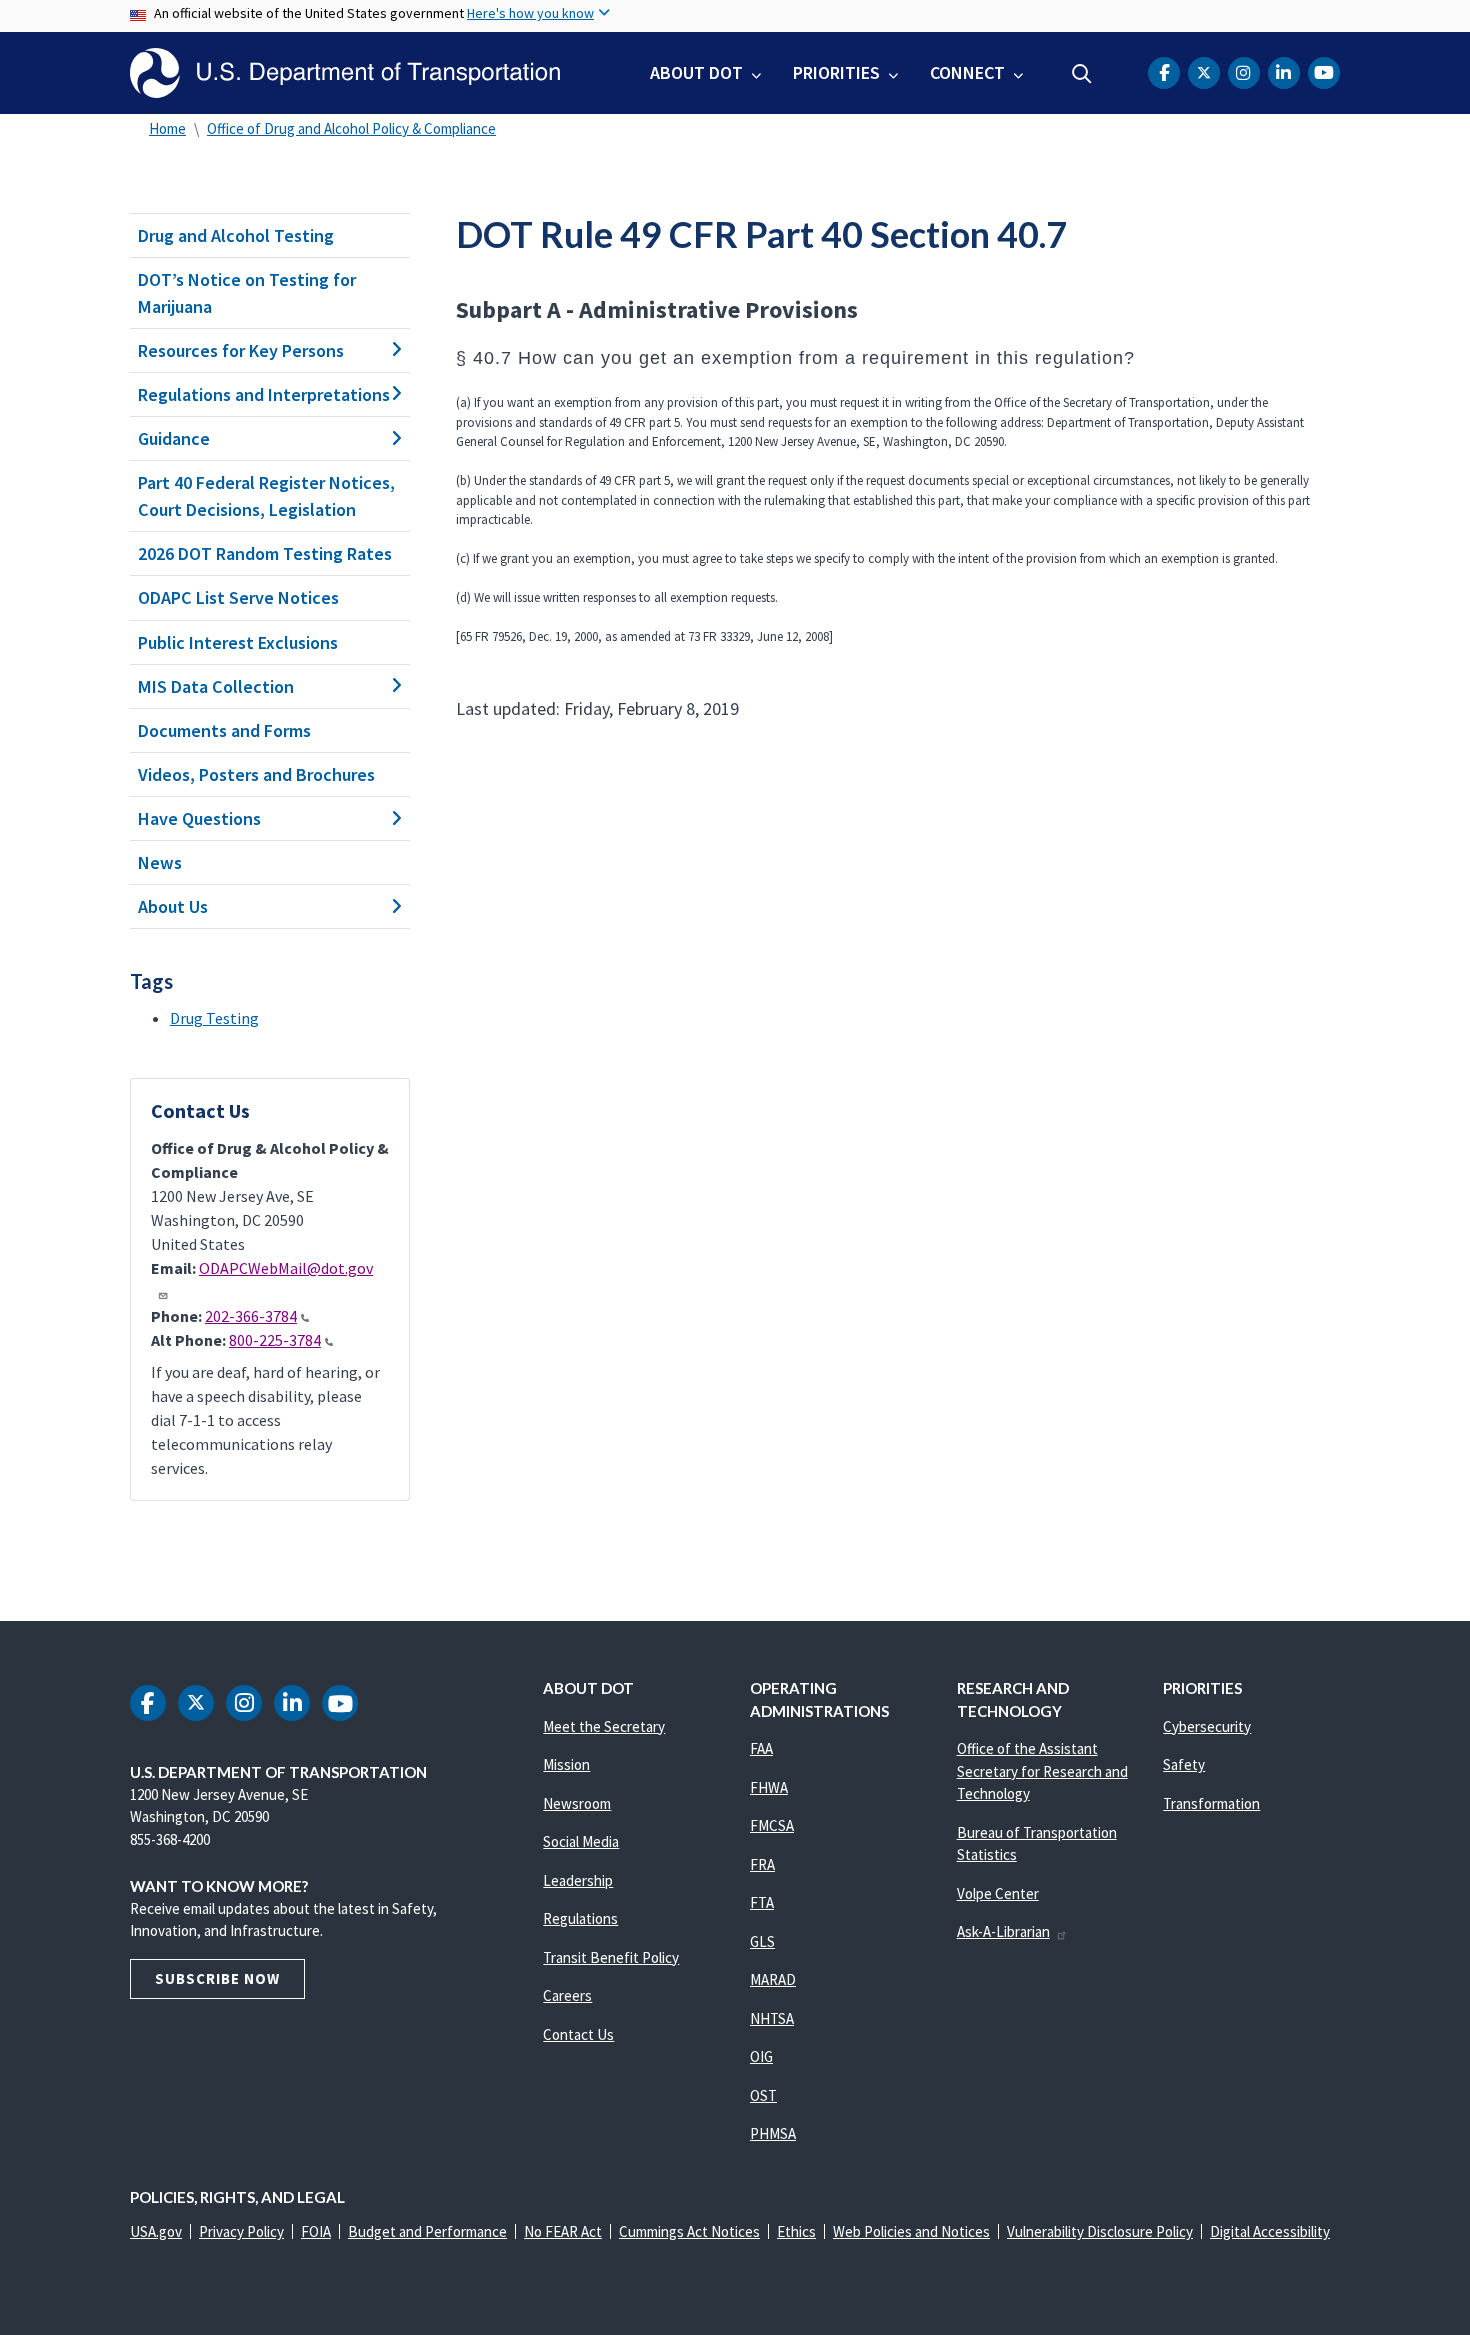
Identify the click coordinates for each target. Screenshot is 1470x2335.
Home (167, 128)
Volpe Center (998, 1893)
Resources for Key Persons (241, 350)
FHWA (769, 1787)
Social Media (581, 1841)
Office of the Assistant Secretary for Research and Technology (1042, 1771)
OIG (761, 2056)
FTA (762, 1902)
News (160, 862)
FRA (762, 1864)
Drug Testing (214, 1018)
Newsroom (577, 1803)
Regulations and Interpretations (264, 394)
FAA (761, 1748)
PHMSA (773, 2133)
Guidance (174, 438)
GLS (762, 1941)
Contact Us (578, 2034)
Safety (1184, 1764)
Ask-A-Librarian (1003, 1931)
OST (763, 2095)
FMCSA (772, 1825)
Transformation (1211, 1803)
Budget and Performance (427, 2231)
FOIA (316, 2231)
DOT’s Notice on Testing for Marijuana (247, 293)
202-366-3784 (251, 1316)
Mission (566, 1764)
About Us (173, 906)
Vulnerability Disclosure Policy (1100, 2231)
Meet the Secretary (604, 1726)
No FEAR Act (563, 2231)
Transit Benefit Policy (611, 1957)
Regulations (580, 1918)
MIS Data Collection (216, 686)
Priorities (836, 72)
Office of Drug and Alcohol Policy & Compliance (351, 128)
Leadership (578, 1880)
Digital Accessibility (1270, 2231)
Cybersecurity (1207, 1726)
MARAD (773, 1979)
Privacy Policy (241, 2231)
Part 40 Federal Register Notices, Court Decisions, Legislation (266, 496)
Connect (967, 72)
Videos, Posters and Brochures (256, 774)
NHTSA (772, 2018)
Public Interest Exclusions (238, 642)
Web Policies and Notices (911, 2231)
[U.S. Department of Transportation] (345, 73)
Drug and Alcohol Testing (236, 235)
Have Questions (199, 818)
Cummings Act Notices (689, 2231)
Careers (567, 1995)
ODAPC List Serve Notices (238, 597)
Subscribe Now (217, 1978)
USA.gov (156, 2231)
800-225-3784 (275, 1340)
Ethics (796, 2231)
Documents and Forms (224, 730)
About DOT (696, 72)
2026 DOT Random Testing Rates (265, 553)
